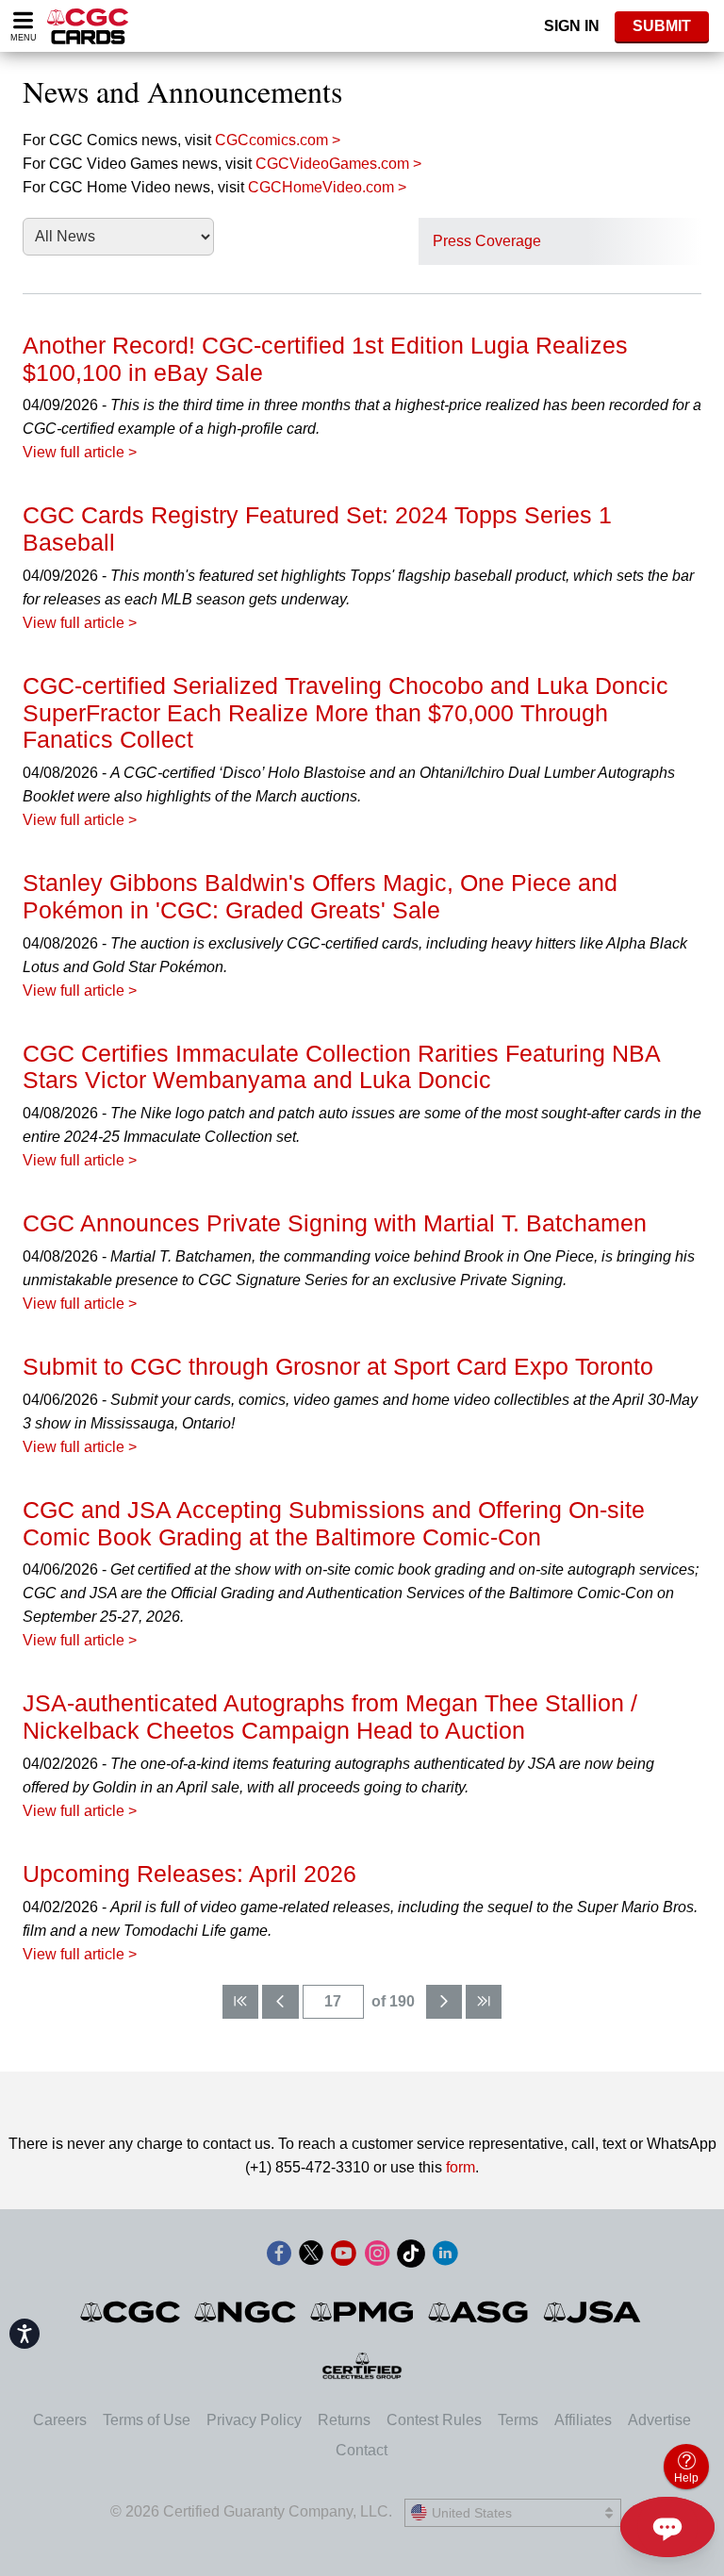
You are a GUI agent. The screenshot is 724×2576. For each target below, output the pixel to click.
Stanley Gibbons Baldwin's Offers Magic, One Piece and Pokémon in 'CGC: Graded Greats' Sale (320, 896)
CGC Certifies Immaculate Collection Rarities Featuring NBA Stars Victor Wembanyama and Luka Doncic (341, 1067)
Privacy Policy (254, 2420)
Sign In (572, 26)
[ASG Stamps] (479, 2312)
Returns (344, 2420)
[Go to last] (484, 2002)
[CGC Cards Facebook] (279, 2257)
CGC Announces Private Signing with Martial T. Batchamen (335, 1223)
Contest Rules (434, 2420)
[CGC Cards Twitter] (311, 2257)
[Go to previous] (280, 2002)
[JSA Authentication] (592, 2312)
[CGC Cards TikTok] (411, 2257)
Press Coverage (487, 241)
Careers (60, 2420)
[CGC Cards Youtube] (343, 2257)
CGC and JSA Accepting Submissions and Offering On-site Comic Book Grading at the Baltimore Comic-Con (334, 1523)
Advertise (659, 2420)
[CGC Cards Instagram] (377, 2257)
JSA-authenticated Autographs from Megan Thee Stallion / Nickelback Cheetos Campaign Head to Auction (330, 1717)
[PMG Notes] (363, 2312)
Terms (518, 2420)
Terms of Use (147, 2420)
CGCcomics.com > (278, 140)
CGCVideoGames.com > (338, 164)
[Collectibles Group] (362, 2366)
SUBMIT (662, 26)
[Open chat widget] (667, 2527)
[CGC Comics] (132, 2312)
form (461, 2167)
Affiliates (583, 2420)
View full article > (80, 452)
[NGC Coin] (247, 2312)
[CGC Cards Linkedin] (445, 2257)
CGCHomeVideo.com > (327, 187)
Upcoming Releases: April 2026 (189, 1874)
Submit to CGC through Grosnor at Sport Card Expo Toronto (338, 1366)
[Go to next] (444, 2002)
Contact (362, 2450)
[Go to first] (240, 2002)
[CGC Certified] (88, 26)
